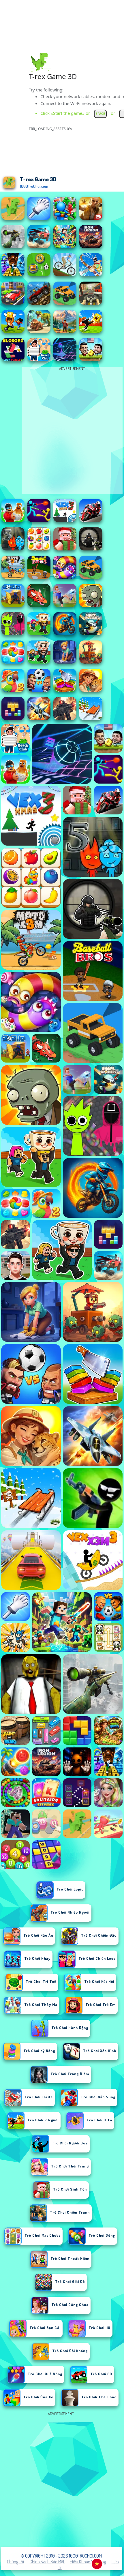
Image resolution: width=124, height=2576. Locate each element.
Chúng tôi (15, 2562)
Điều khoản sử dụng (88, 2562)
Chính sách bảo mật (47, 2562)
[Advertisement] (62, 2479)
